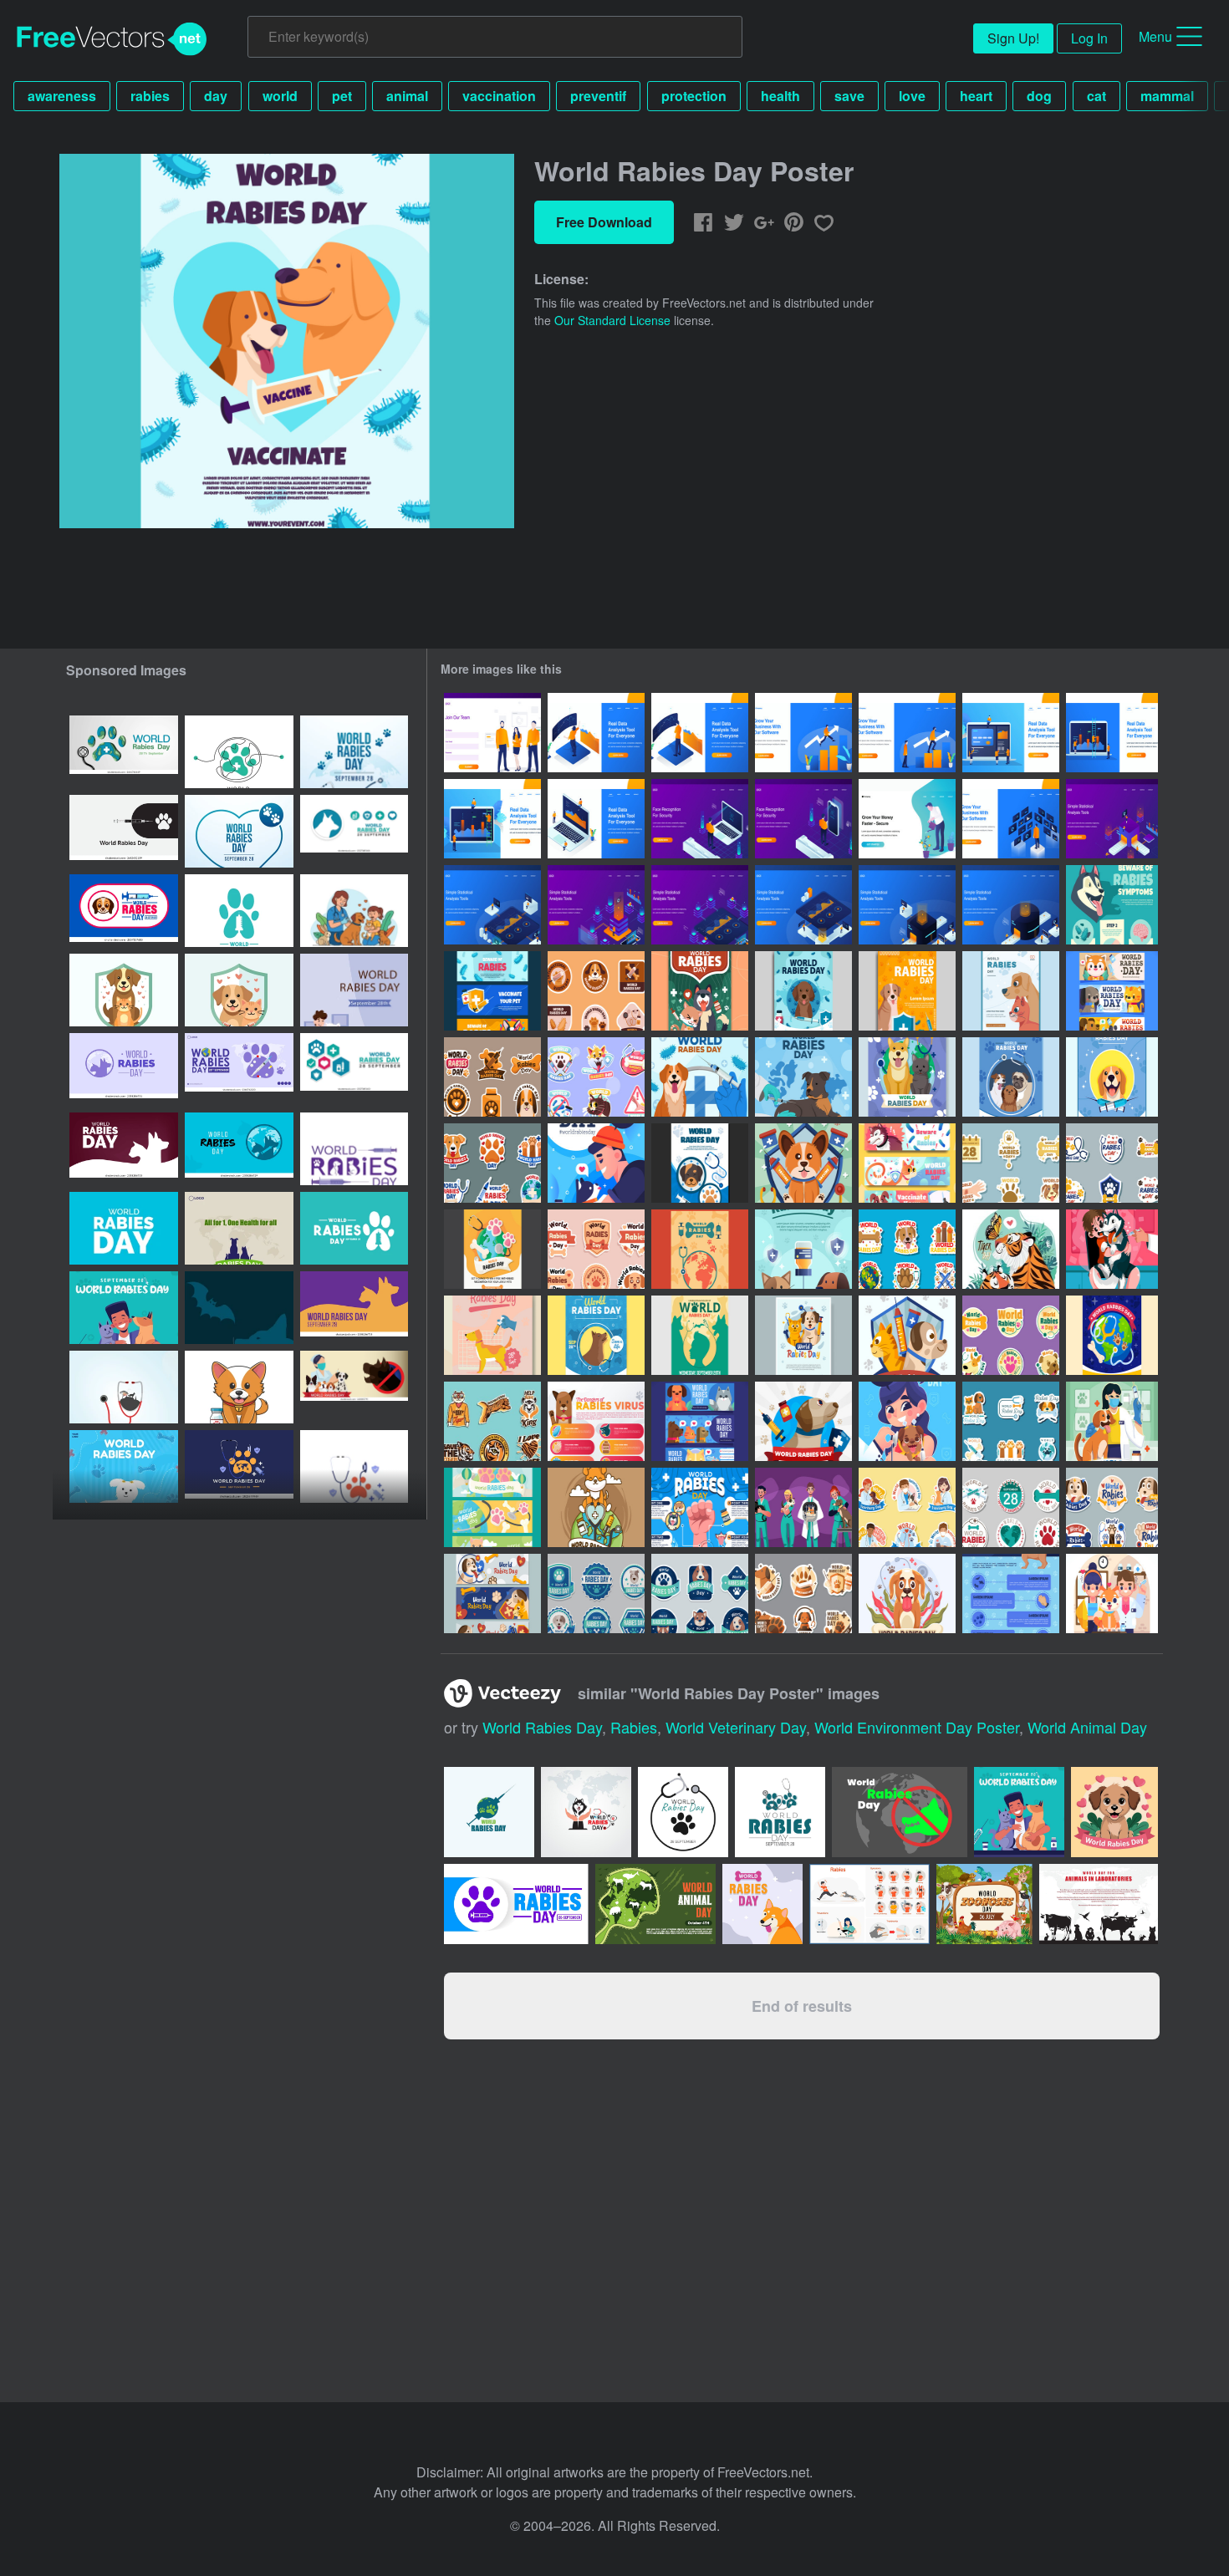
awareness (62, 96)
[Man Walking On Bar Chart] (803, 733)
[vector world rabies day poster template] (354, 911)
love (912, 96)
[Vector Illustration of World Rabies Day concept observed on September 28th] (354, 1387)
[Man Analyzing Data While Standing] (596, 733)
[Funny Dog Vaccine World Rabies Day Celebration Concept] (1112, 1249)
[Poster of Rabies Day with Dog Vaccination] (492, 1335)
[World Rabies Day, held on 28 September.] (239, 752)
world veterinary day (736, 1727)
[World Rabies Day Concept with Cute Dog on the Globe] (596, 1507)
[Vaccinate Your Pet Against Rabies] (1112, 1593)
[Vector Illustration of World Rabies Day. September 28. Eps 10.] (354, 1228)
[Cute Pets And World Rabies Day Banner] (1112, 991)
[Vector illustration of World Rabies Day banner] (239, 1069)
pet (342, 96)
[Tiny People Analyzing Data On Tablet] (492, 819)
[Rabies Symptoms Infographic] (1112, 905)
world (280, 96)
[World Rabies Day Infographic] (596, 1421)
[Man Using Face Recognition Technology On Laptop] (700, 819)
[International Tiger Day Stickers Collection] (492, 1421)
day (216, 96)
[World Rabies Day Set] (1011, 1507)
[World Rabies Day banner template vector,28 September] (354, 990)
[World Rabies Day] (803, 1593)
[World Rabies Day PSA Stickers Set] (596, 1249)
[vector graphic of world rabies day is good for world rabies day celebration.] (124, 1308)
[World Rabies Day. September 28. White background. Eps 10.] (239, 911)
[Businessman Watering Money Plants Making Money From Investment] (907, 819)
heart (976, 96)
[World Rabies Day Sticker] (907, 1249)
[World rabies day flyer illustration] (239, 1466)
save (849, 96)
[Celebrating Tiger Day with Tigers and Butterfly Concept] (1011, 1249)
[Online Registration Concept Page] (492, 733)
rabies (150, 96)
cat (1096, 96)
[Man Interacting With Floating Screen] (1011, 819)
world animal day (1087, 1727)
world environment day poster (917, 1727)
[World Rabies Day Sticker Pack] (1011, 1335)
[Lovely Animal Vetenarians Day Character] (803, 1507)
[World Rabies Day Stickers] (596, 1593)
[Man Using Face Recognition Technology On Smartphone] (803, 819)
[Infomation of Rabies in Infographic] (700, 1507)
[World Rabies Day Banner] (492, 1593)
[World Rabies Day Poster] (803, 991)
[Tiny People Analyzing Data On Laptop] (1011, 733)
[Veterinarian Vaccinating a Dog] (1112, 1421)
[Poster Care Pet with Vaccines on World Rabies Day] (700, 991)
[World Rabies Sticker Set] (596, 991)
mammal (1167, 96)
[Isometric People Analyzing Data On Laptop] (596, 819)
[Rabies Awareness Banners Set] (492, 991)
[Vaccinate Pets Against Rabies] (907, 1421)
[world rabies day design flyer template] (124, 1466)
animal (407, 96)
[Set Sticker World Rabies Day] (1112, 1163)
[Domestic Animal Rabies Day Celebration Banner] (907, 1163)
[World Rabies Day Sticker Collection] (492, 1163)
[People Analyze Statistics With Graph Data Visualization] (1112, 819)
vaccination (499, 96)
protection (694, 96)
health (780, 96)
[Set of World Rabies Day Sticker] (492, 1077)
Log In (1089, 38)
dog (1039, 96)
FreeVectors (112, 39)
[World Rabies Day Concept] (700, 1077)
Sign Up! (1013, 38)
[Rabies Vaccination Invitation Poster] (596, 1163)
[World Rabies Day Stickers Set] (1011, 1163)
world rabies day (542, 1727)
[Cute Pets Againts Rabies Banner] (700, 1421)
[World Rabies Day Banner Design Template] (492, 1507)
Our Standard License (612, 320)
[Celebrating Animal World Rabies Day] (596, 1077)
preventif (598, 96)
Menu (1155, 36)
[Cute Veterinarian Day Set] (907, 1507)
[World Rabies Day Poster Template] (907, 1077)
